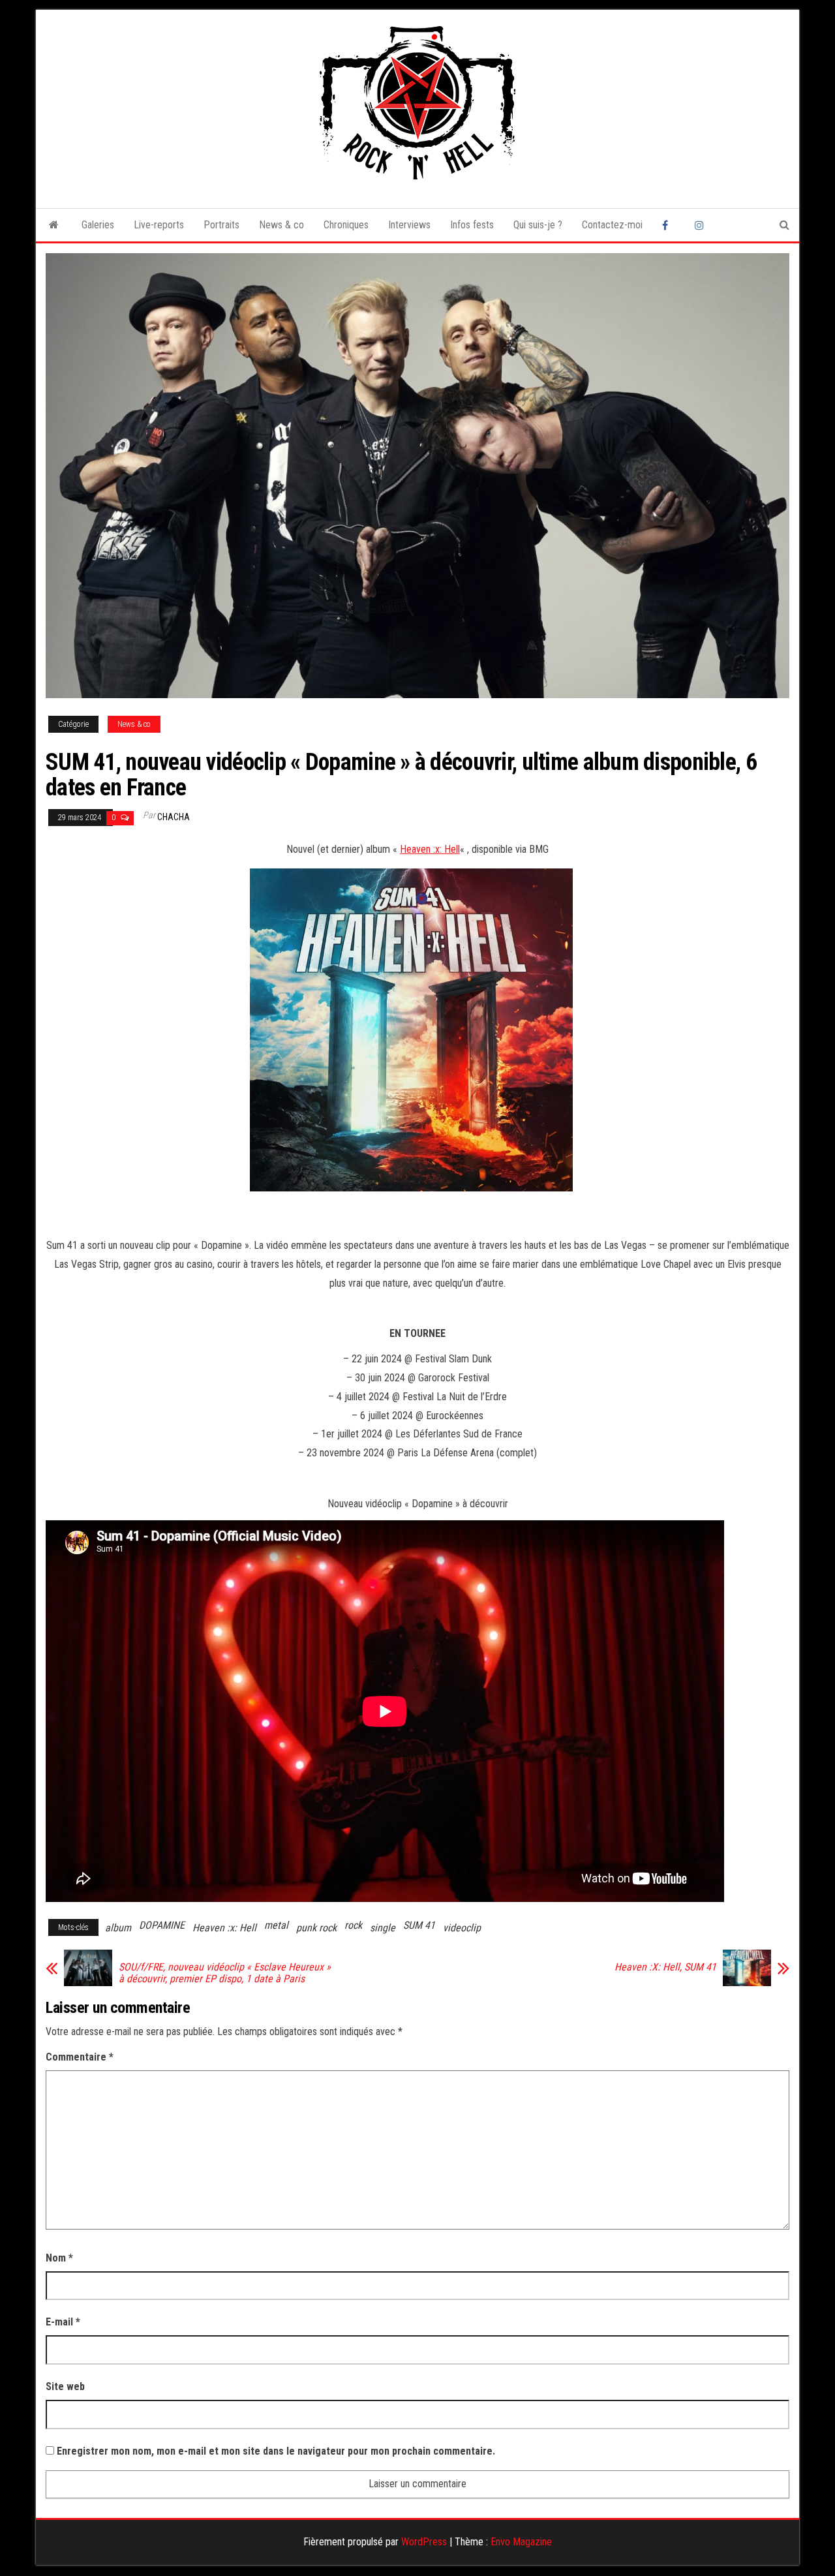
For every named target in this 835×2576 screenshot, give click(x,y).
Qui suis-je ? (538, 225)
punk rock (316, 1928)
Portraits (221, 225)
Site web (65, 2386)
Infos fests (472, 225)
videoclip (462, 1928)
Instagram (701, 225)
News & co (281, 225)
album (118, 1928)
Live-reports (159, 225)
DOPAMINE (162, 1925)
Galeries (98, 225)
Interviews (409, 225)
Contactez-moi (612, 225)
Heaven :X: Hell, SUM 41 (665, 1967)
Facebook (669, 225)
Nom (59, 2258)
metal (276, 1925)
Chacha (174, 817)
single (383, 1928)
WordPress (424, 2542)
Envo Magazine (521, 2542)
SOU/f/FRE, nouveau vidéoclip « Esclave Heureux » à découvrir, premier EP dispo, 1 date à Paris (225, 1973)
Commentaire (80, 2057)
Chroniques (346, 225)
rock (353, 1925)
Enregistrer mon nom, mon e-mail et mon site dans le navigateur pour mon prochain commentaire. (276, 2451)
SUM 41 (419, 1925)
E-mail (63, 2322)
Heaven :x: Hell (430, 849)
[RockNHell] (54, 225)
